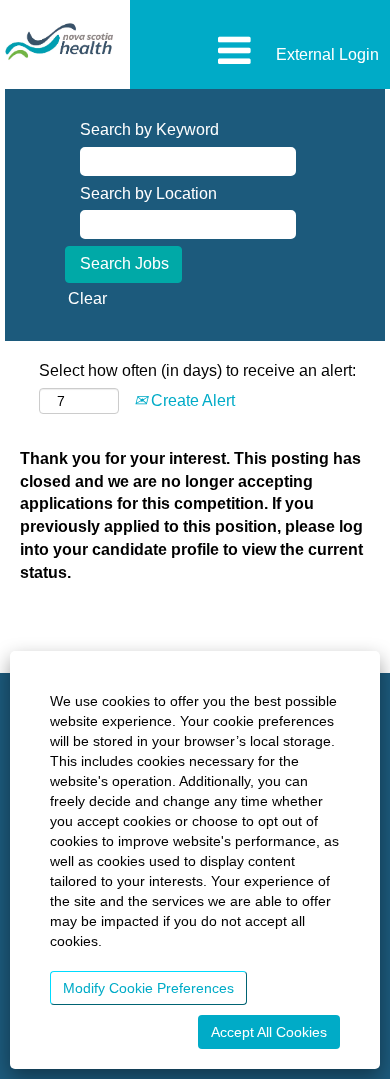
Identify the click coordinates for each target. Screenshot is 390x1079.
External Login (327, 54)
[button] (195, 52)
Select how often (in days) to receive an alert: (197, 370)
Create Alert (191, 400)
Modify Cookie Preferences (148, 988)
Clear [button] (87, 298)
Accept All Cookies (269, 1032)
